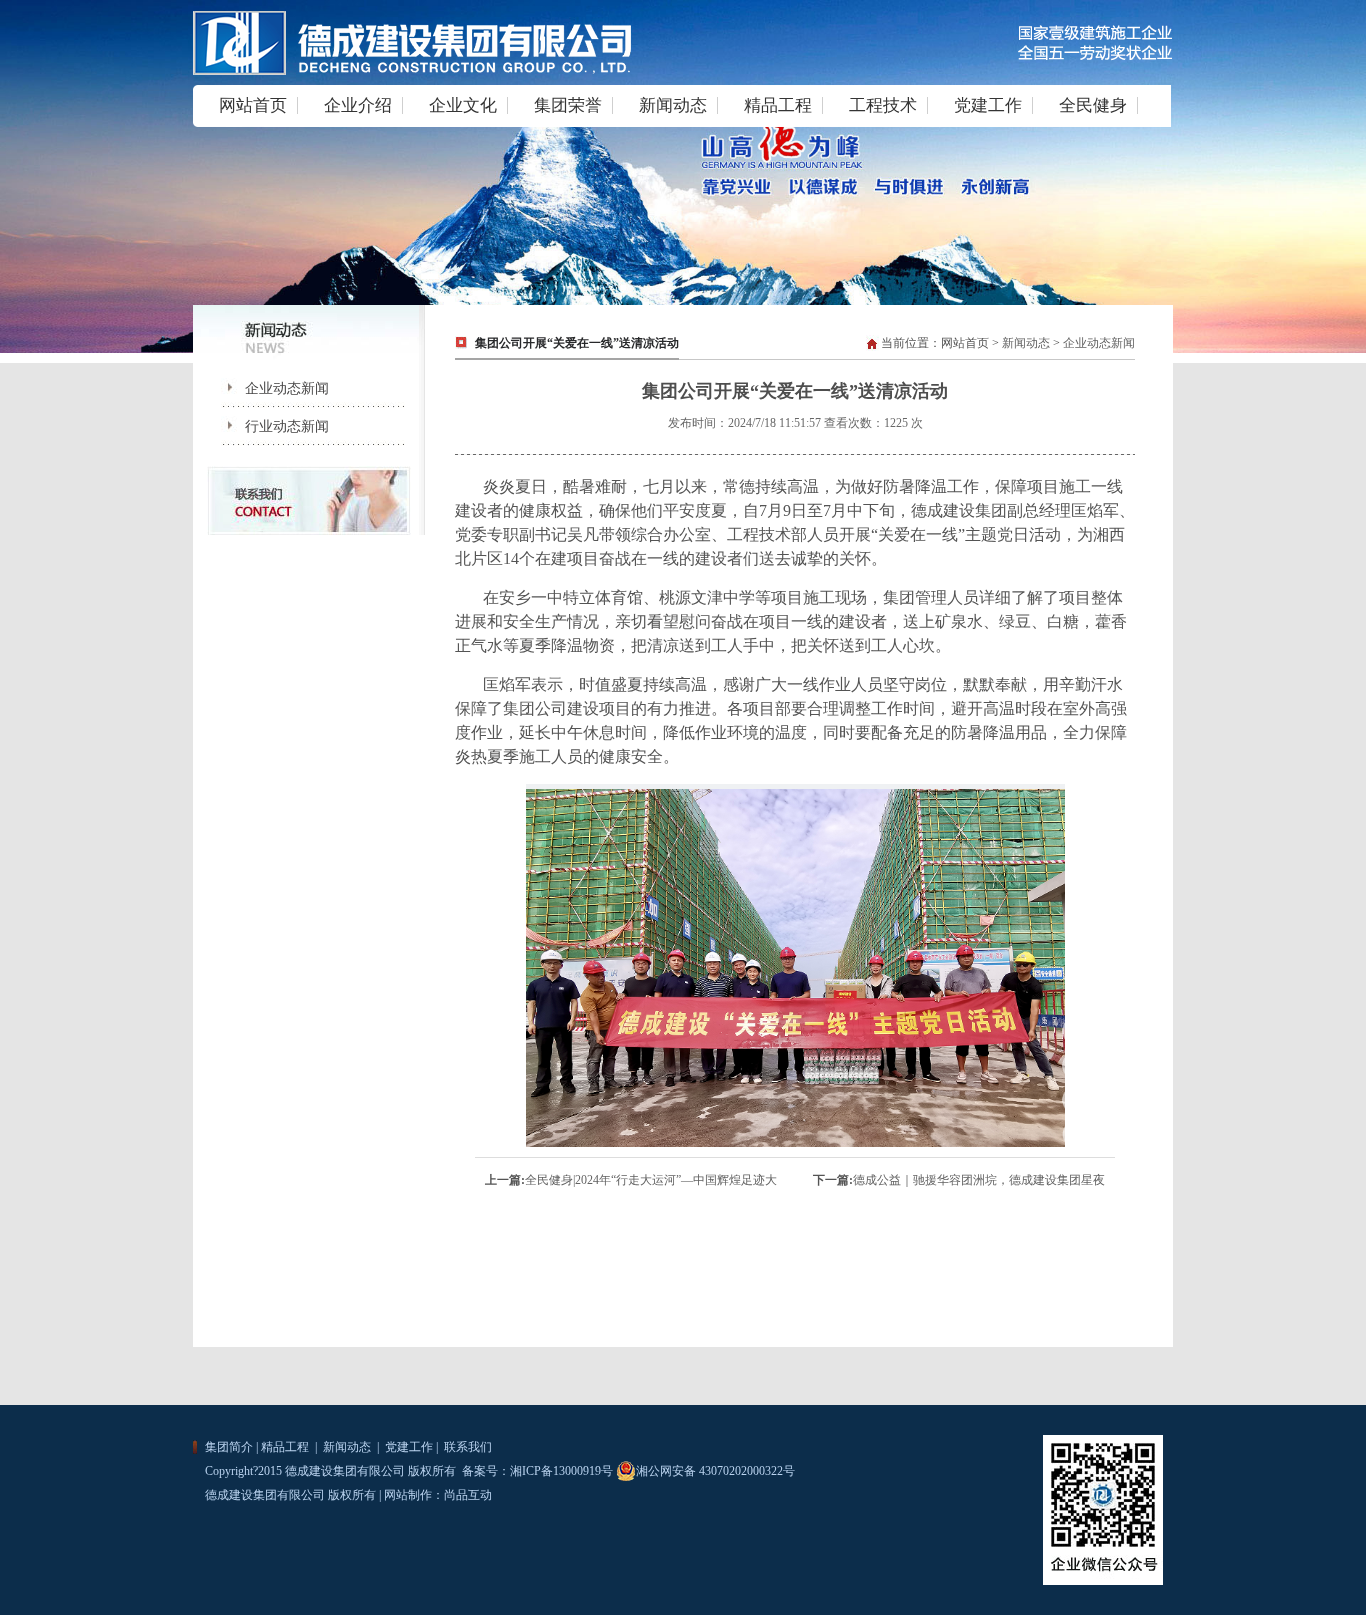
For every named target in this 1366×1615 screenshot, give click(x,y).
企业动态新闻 (271, 388)
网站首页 (253, 105)
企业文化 (463, 105)
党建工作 (988, 105)
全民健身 (1093, 105)
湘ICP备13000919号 (561, 1471)
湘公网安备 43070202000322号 (715, 1471)
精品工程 (778, 105)
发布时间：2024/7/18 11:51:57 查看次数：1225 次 (795, 423)
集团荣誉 (568, 105)
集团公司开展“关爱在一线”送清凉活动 (577, 343)
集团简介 (229, 1447)
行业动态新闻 (271, 426)
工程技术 (883, 105)
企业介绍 (358, 105)
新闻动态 (673, 105)
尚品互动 (468, 1495)
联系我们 (466, 1447)
